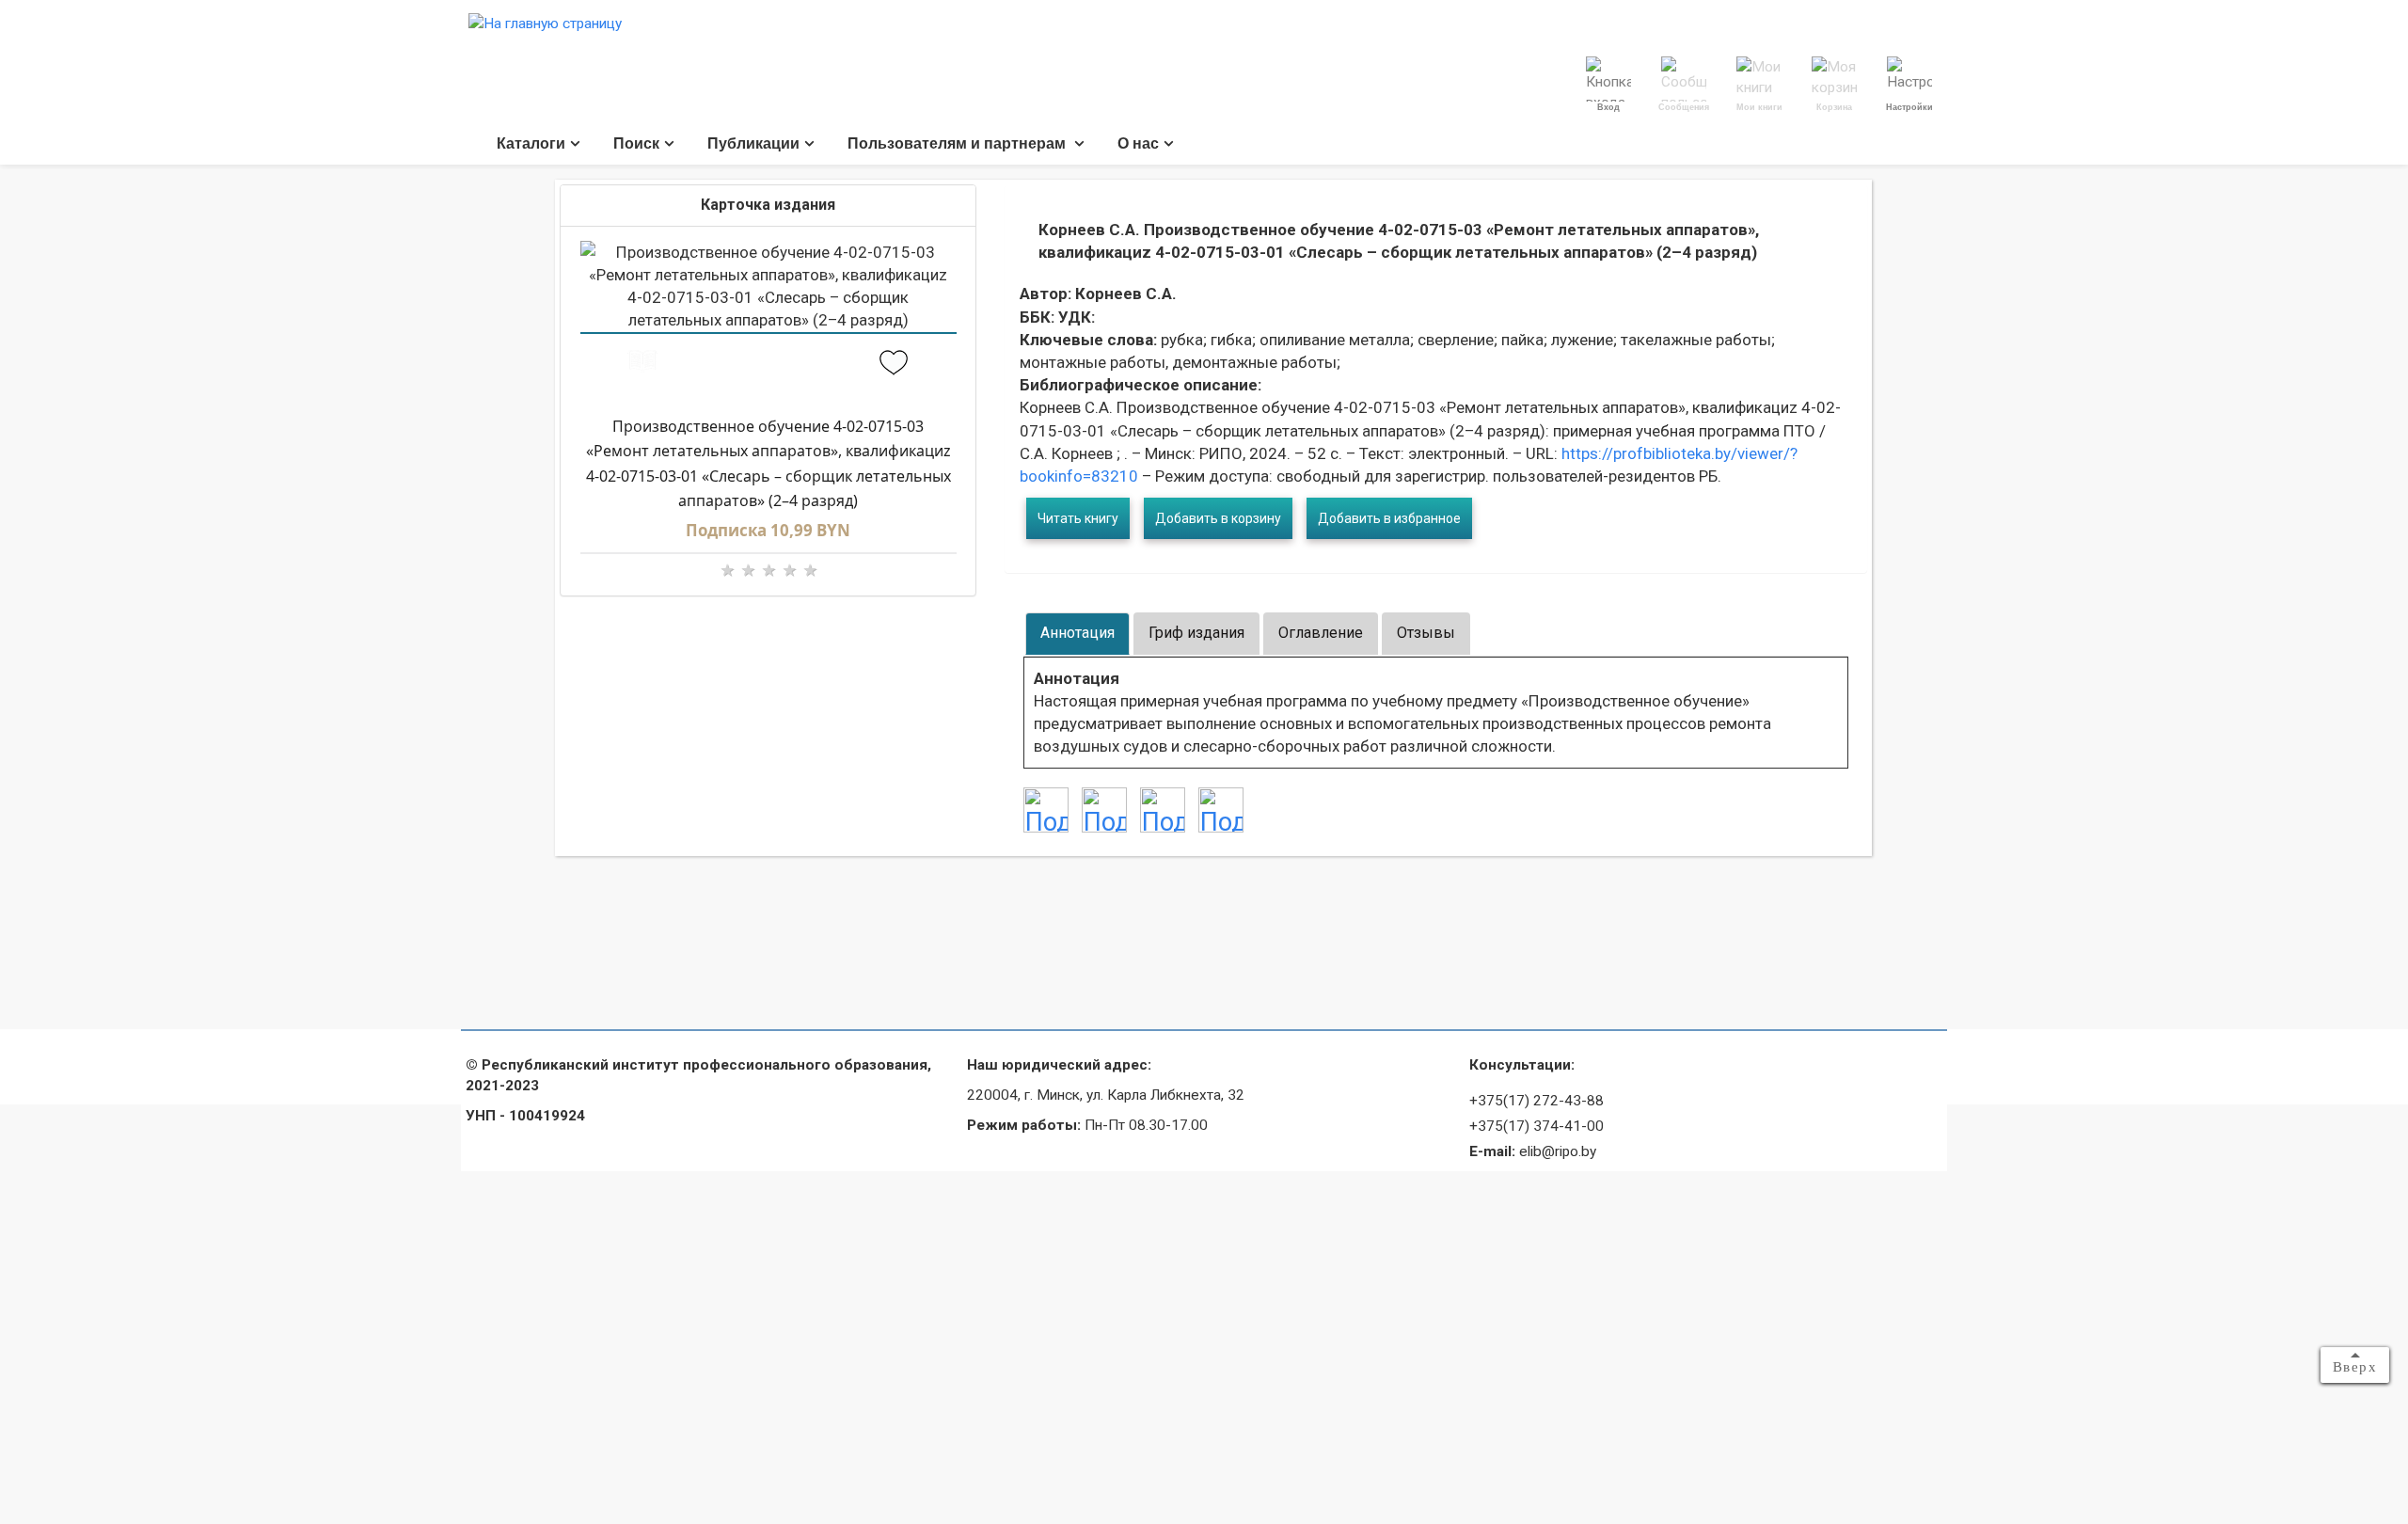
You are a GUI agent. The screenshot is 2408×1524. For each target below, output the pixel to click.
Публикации (753, 143)
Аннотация (1077, 633)
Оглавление (1321, 633)
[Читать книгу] (643, 365)
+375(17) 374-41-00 (1537, 1126)
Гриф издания (1196, 633)
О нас (1138, 143)
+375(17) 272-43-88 (1537, 1101)
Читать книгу (1078, 518)
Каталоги (531, 143)
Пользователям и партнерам (958, 143)
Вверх (2355, 1367)
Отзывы (1426, 633)
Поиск (636, 143)
